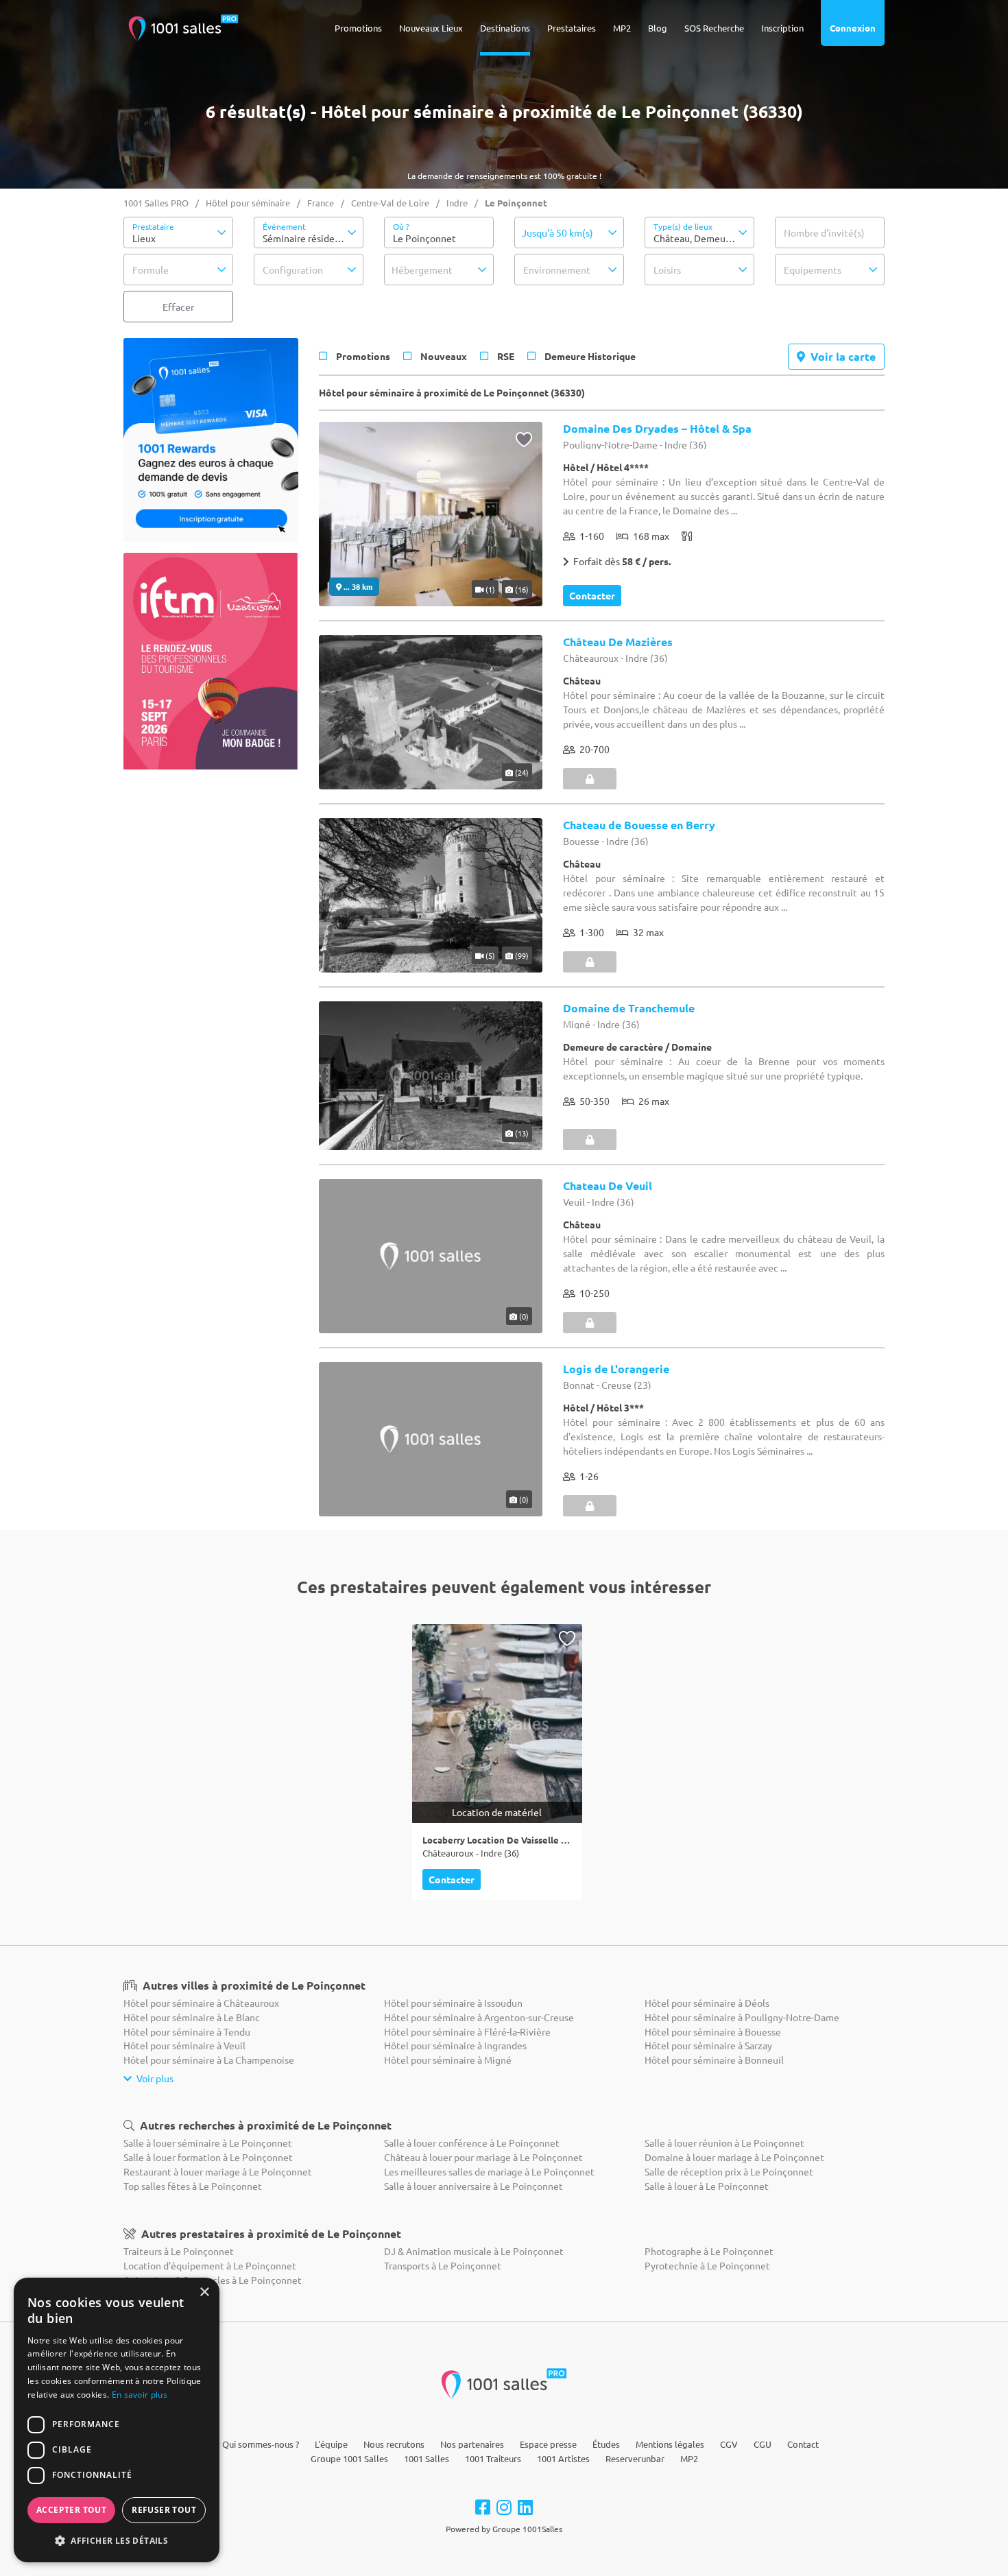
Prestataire (153, 226)
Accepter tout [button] (71, 2510)
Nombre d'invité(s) (824, 232)
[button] (178, 232)
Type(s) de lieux (683, 226)
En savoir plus (140, 2395)
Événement (284, 226)
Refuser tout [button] (164, 2510)
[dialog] (117, 2420)
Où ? (401, 226)
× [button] (204, 2292)
